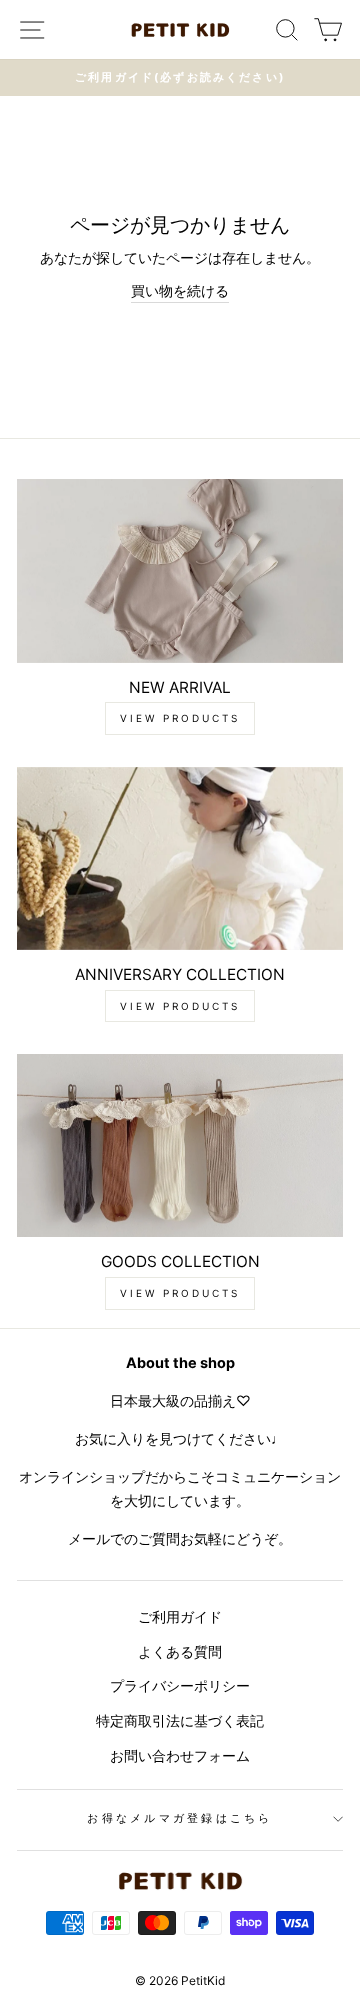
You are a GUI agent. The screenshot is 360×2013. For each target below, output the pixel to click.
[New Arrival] (180, 570)
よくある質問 (180, 1651)
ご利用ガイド (180, 1616)
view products (180, 718)
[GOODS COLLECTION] (180, 1145)
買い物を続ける (180, 290)
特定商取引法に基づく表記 (180, 1720)
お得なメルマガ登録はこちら (179, 1818)
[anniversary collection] (180, 858)
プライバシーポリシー (180, 1685)
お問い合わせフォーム (180, 1755)
